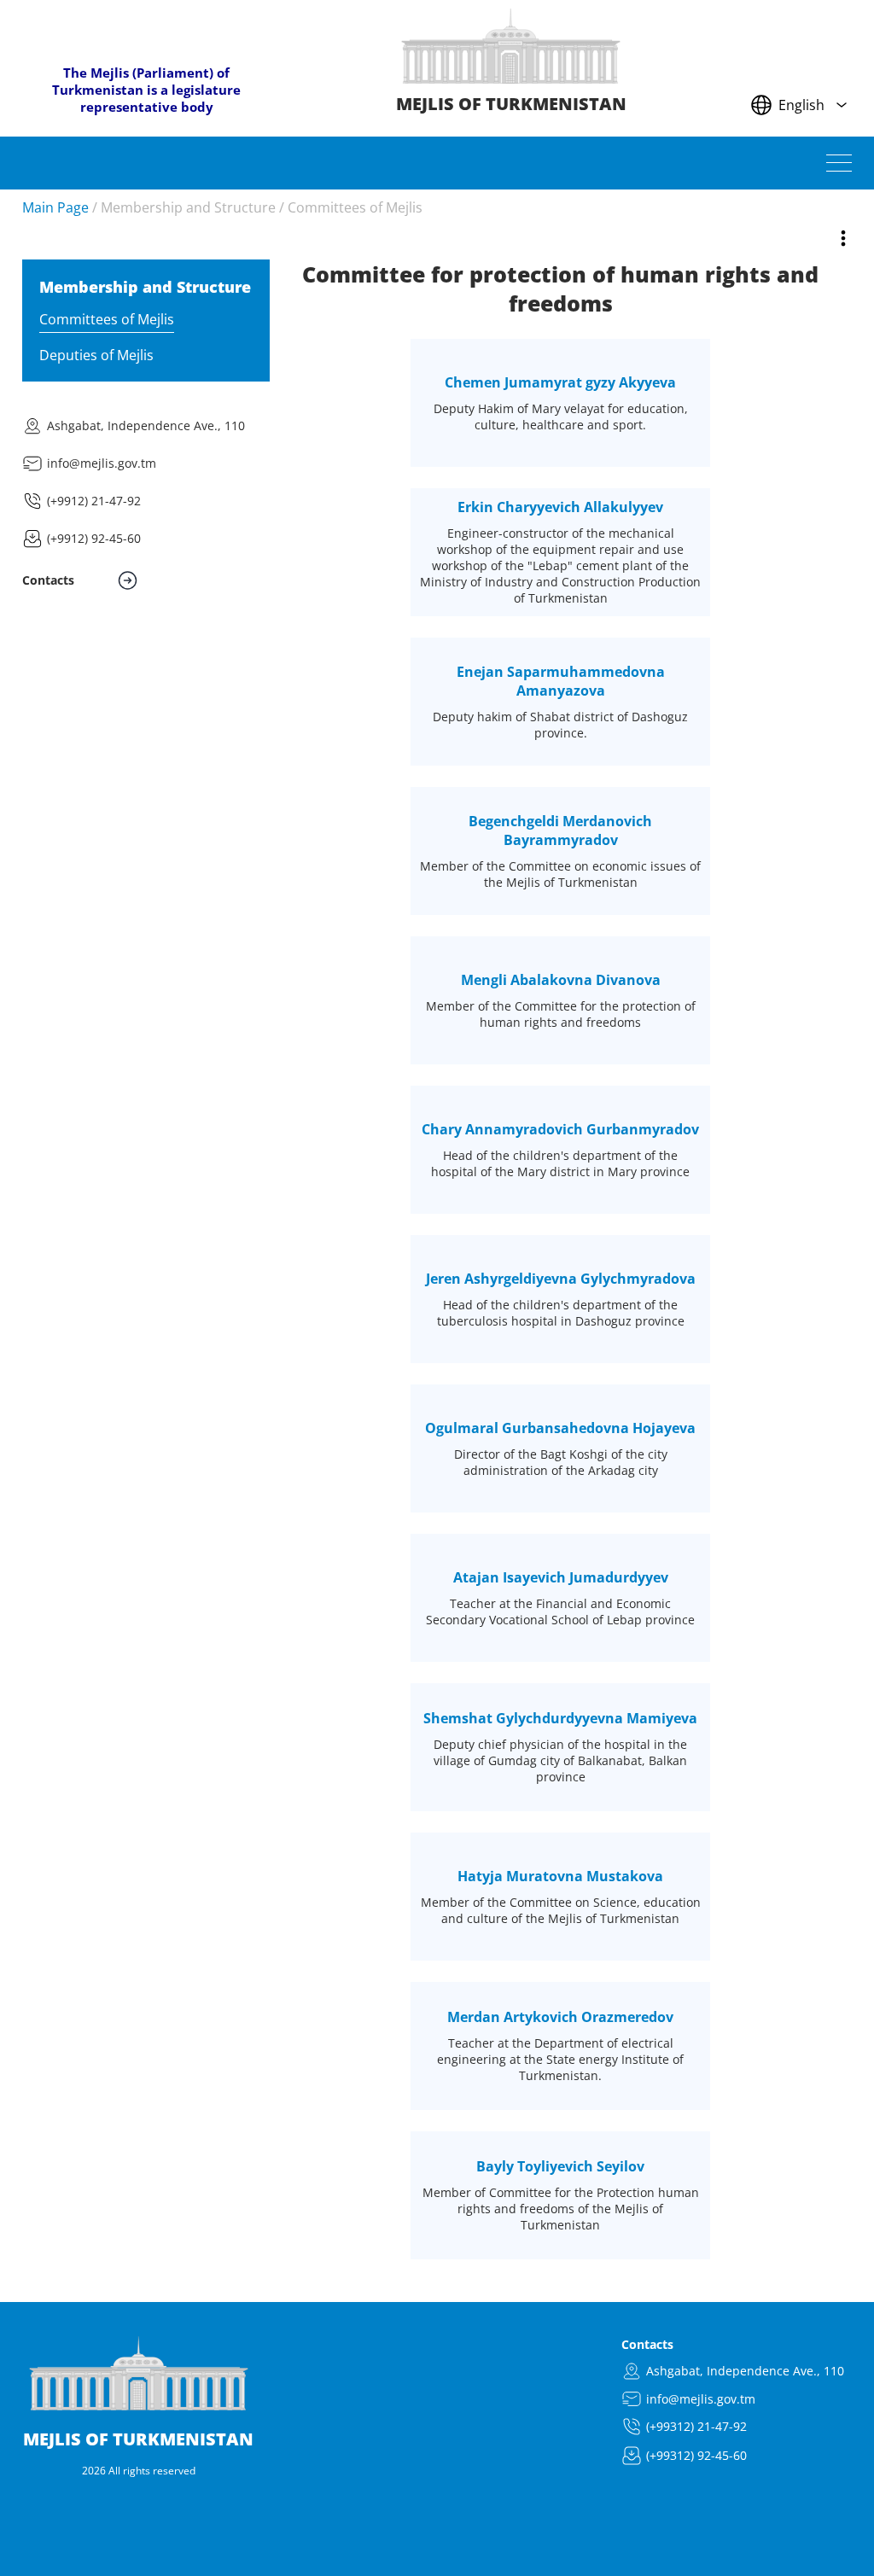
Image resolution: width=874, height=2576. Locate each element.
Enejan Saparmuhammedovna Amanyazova (561, 681)
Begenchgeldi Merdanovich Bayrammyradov (560, 830)
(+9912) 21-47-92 (94, 501)
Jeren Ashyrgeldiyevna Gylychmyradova (561, 1279)
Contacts (647, 2344)
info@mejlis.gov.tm (102, 463)
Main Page (55, 207)
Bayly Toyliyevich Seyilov (560, 2166)
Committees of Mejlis (355, 207)
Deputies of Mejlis (96, 355)
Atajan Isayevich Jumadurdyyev (561, 1577)
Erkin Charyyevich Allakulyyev (560, 507)
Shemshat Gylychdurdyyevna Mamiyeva (560, 1718)
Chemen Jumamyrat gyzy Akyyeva (560, 382)
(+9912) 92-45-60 (94, 538)
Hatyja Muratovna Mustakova (560, 1876)
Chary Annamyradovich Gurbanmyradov (560, 1129)
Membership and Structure (188, 207)
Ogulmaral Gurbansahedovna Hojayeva (560, 1428)
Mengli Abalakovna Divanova (561, 980)
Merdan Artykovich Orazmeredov (560, 2017)
